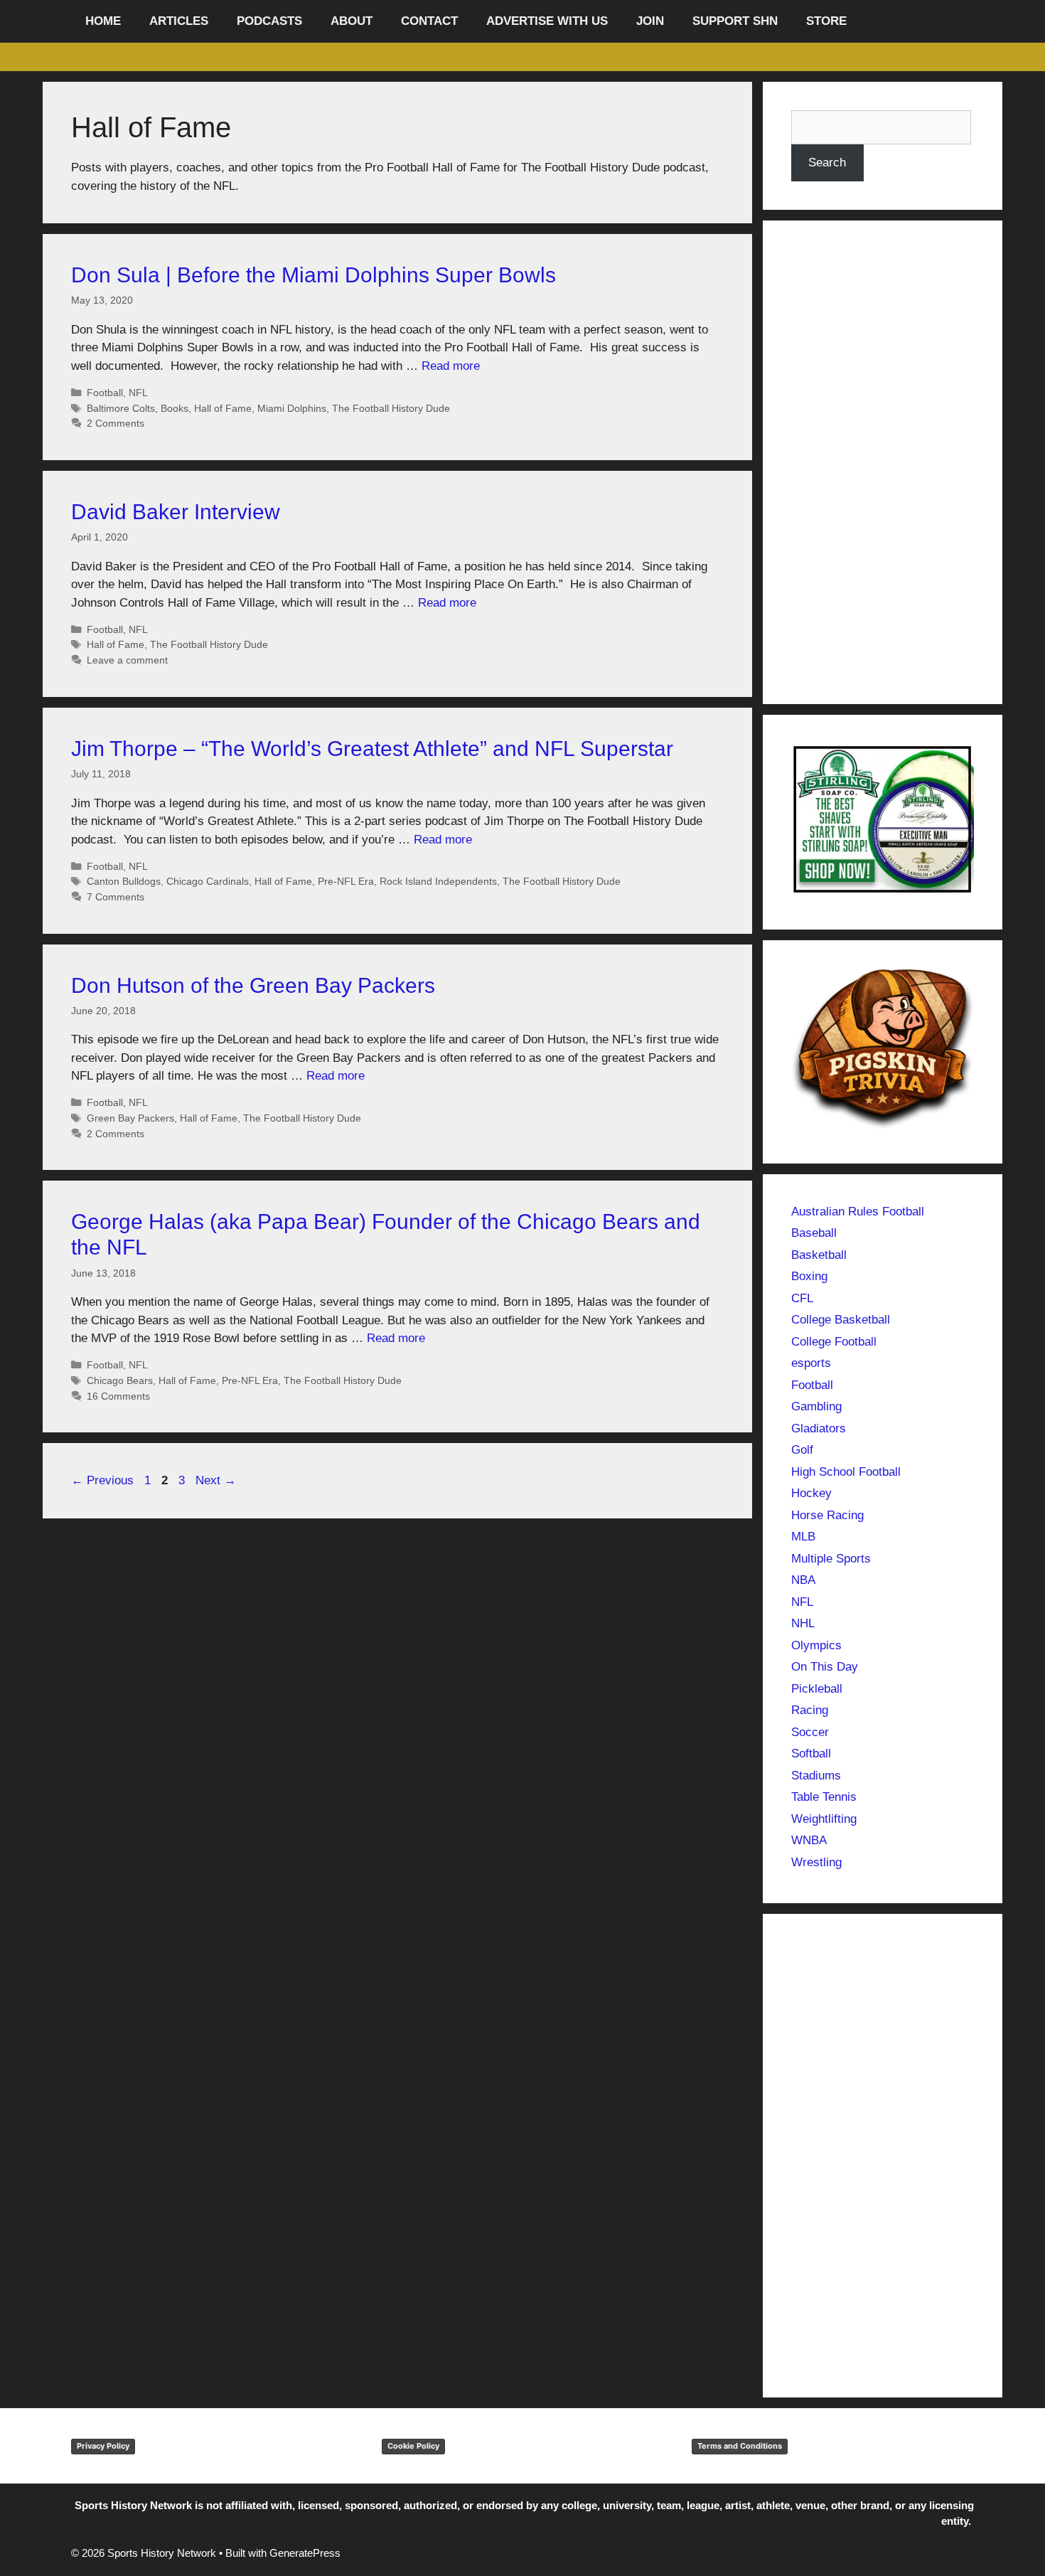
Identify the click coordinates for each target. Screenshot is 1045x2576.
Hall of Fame (223, 408)
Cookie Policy (413, 2446)
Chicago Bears (120, 1380)
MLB (803, 1537)
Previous (102, 1480)
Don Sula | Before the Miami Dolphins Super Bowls (313, 275)
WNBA (809, 1840)
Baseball (814, 1233)
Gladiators (819, 1428)
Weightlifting (824, 1819)
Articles (179, 21)
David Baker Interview (176, 512)
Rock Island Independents (438, 881)
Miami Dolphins (292, 408)
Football (105, 393)
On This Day (825, 1667)
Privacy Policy (103, 2446)
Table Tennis (824, 1797)
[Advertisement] (883, 462)
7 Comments (116, 897)
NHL (803, 1623)
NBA (803, 1580)
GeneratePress (305, 2553)
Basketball (819, 1255)
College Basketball (841, 1320)
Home (103, 21)
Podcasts (269, 21)
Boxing (809, 1276)
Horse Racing (827, 1515)
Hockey (811, 1493)
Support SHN (735, 21)
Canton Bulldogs (124, 881)
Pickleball (817, 1689)
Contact (429, 21)
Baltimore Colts (121, 408)
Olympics (816, 1645)
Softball (811, 1753)
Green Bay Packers (130, 1118)
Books (175, 408)
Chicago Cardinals (208, 881)
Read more (451, 366)
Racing (810, 1710)
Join (650, 21)
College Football (834, 1342)
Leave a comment (127, 660)
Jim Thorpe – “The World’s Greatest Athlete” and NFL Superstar (372, 749)
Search (827, 163)
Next (216, 1480)
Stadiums (816, 1776)
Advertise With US (547, 21)
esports (811, 1363)
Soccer (810, 1732)
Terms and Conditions (740, 2446)
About (352, 21)
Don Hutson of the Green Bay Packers (253, 985)
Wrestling (816, 1862)
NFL (138, 393)
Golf (802, 1450)
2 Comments (116, 423)
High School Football (846, 1472)
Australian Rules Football (858, 1212)
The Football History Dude (391, 408)
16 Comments (118, 1396)
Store (826, 21)
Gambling (816, 1406)
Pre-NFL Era (346, 881)
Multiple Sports (831, 1559)
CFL (802, 1298)
